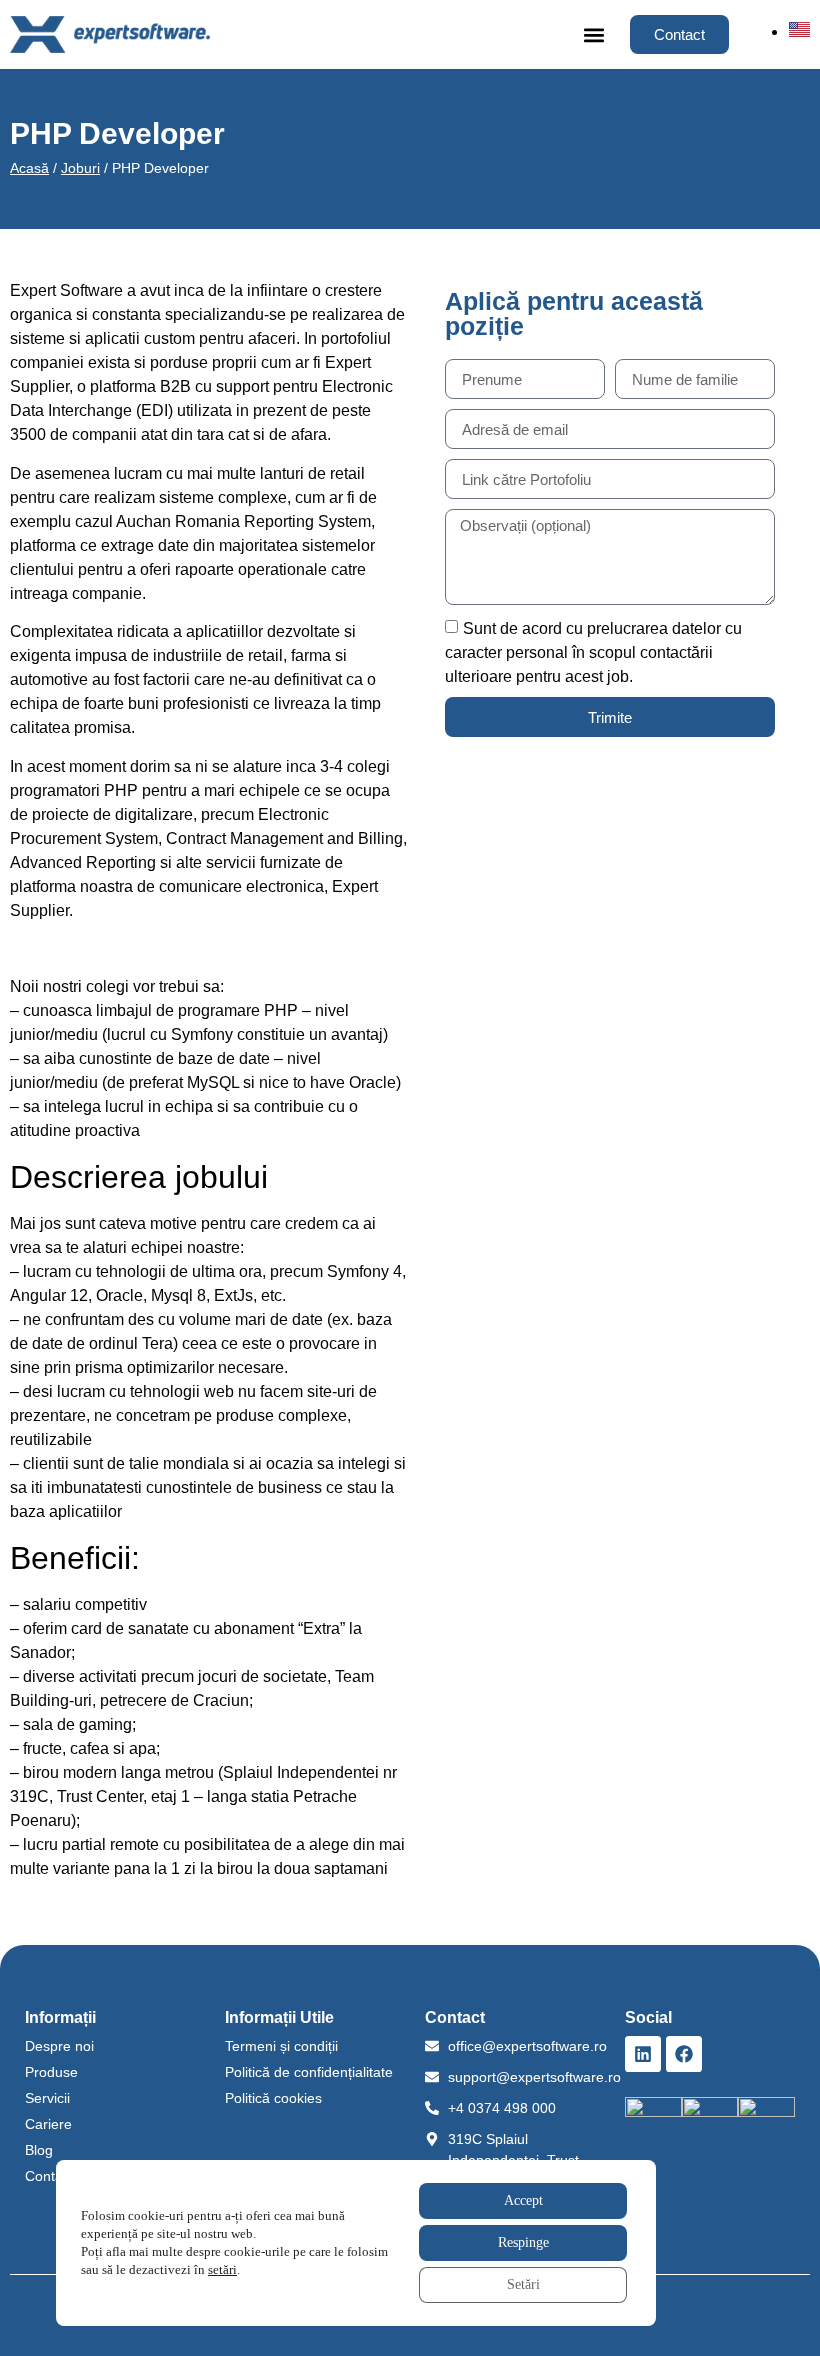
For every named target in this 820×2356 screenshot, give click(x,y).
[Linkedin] (643, 2054)
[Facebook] (684, 2054)
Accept (523, 2200)
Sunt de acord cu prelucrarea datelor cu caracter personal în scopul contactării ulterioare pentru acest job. (593, 652)
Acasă (29, 168)
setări (222, 2269)
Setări (523, 2284)
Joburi (80, 168)
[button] (593, 34)
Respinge (523, 2242)
